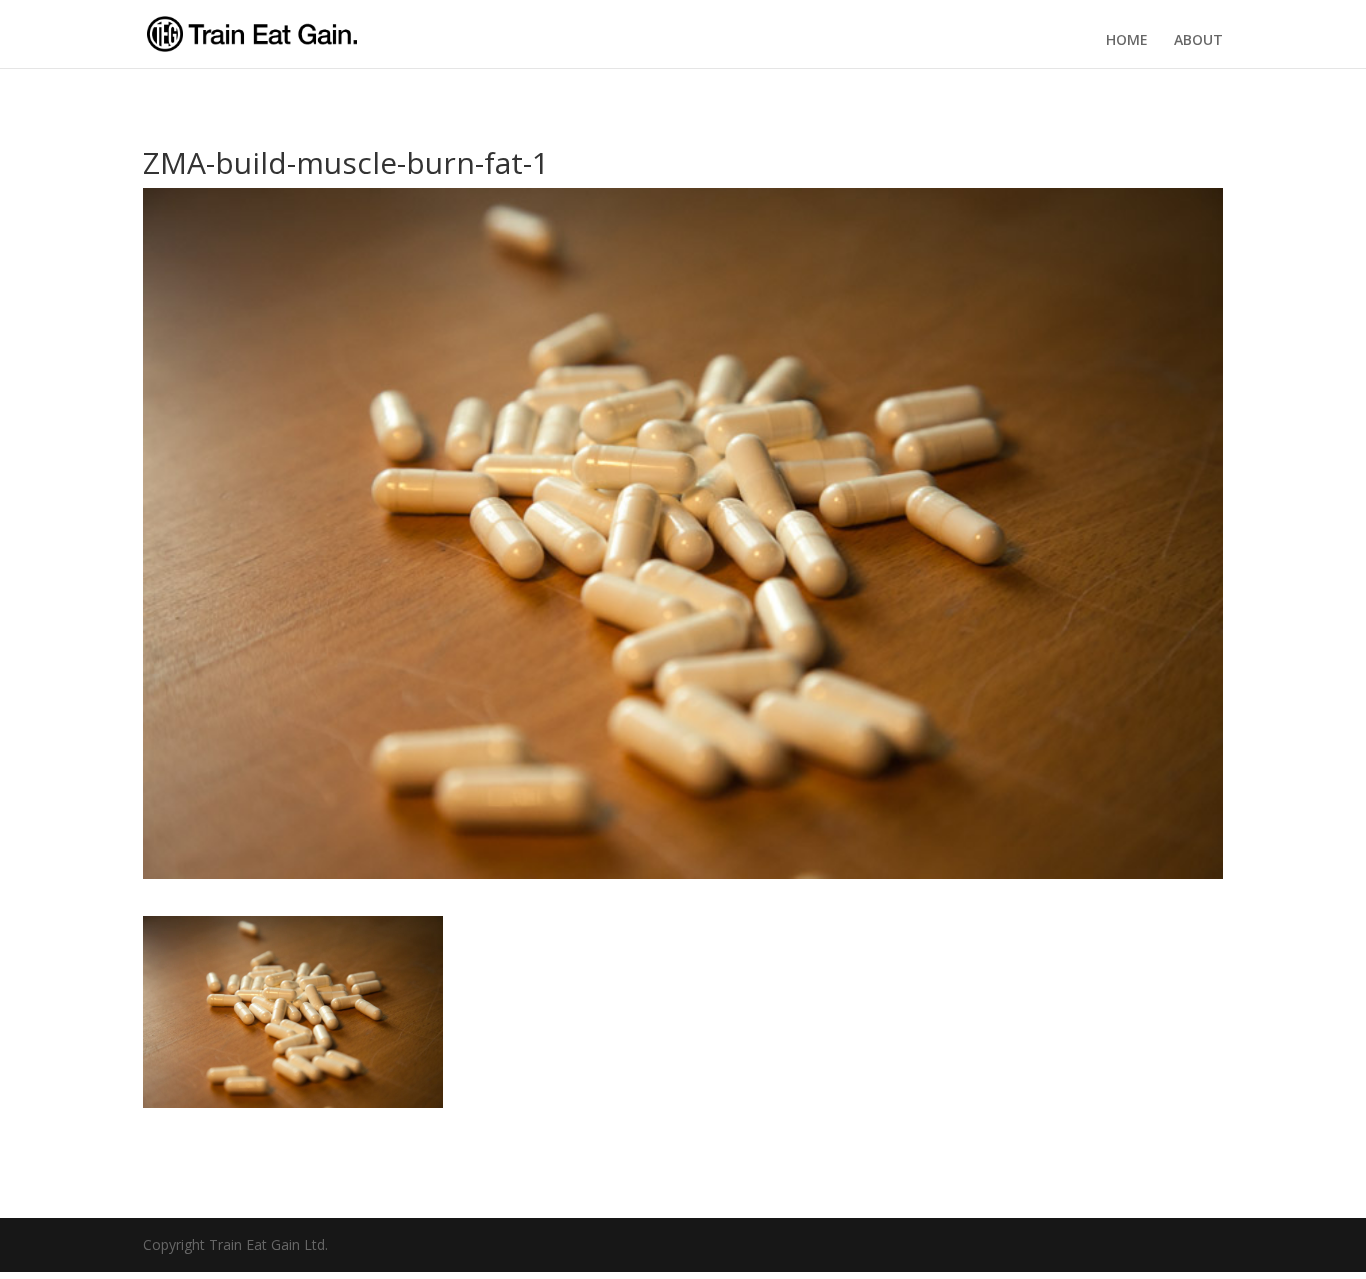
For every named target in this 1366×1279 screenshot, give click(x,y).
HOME (1127, 40)
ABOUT (1198, 40)
